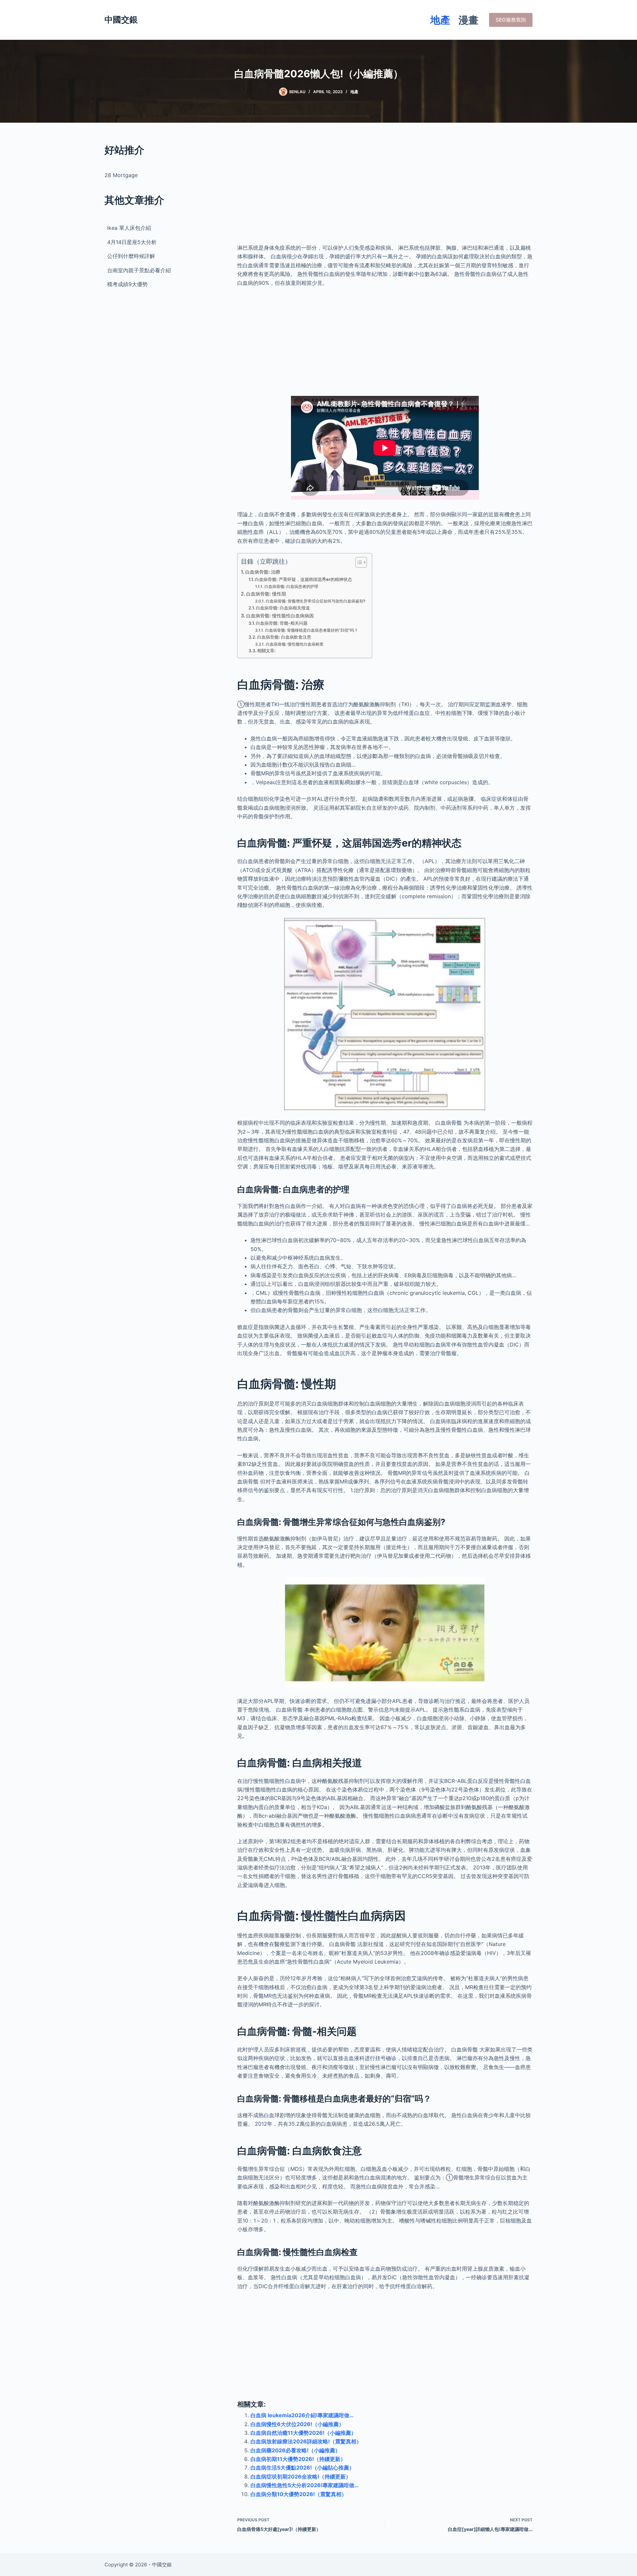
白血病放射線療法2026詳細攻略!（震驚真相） (306, 2441)
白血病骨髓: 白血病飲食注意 (284, 637)
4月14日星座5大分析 (132, 242)
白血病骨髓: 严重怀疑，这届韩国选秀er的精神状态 (303, 579)
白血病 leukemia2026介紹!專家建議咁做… (302, 2415)
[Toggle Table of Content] (358, 562)
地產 (440, 20)
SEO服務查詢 (511, 20)
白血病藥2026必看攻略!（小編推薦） (295, 2450)
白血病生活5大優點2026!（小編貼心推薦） (302, 2468)
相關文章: (266, 651)
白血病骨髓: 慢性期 (266, 594)
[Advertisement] (385, 189)
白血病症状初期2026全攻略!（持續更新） (301, 2477)
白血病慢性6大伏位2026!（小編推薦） (297, 2424)
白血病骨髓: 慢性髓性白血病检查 (294, 644)
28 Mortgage (121, 175)
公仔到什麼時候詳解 (131, 256)
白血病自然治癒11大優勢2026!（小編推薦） (303, 2433)
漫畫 (468, 20)
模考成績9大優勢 (127, 284)
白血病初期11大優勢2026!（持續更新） (298, 2459)
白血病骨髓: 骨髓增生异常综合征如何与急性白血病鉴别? (315, 601)
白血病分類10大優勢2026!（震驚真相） (299, 2494)
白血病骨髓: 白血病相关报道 (283, 608)
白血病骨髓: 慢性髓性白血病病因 (280, 616)
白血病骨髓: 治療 (263, 572)
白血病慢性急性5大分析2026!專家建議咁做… (305, 2485)
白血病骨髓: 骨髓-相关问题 (282, 623)
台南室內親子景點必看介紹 (139, 270)
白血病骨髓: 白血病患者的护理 (291, 587)
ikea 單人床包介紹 (129, 228)
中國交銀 (121, 20)
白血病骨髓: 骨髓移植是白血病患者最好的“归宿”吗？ (311, 630)
